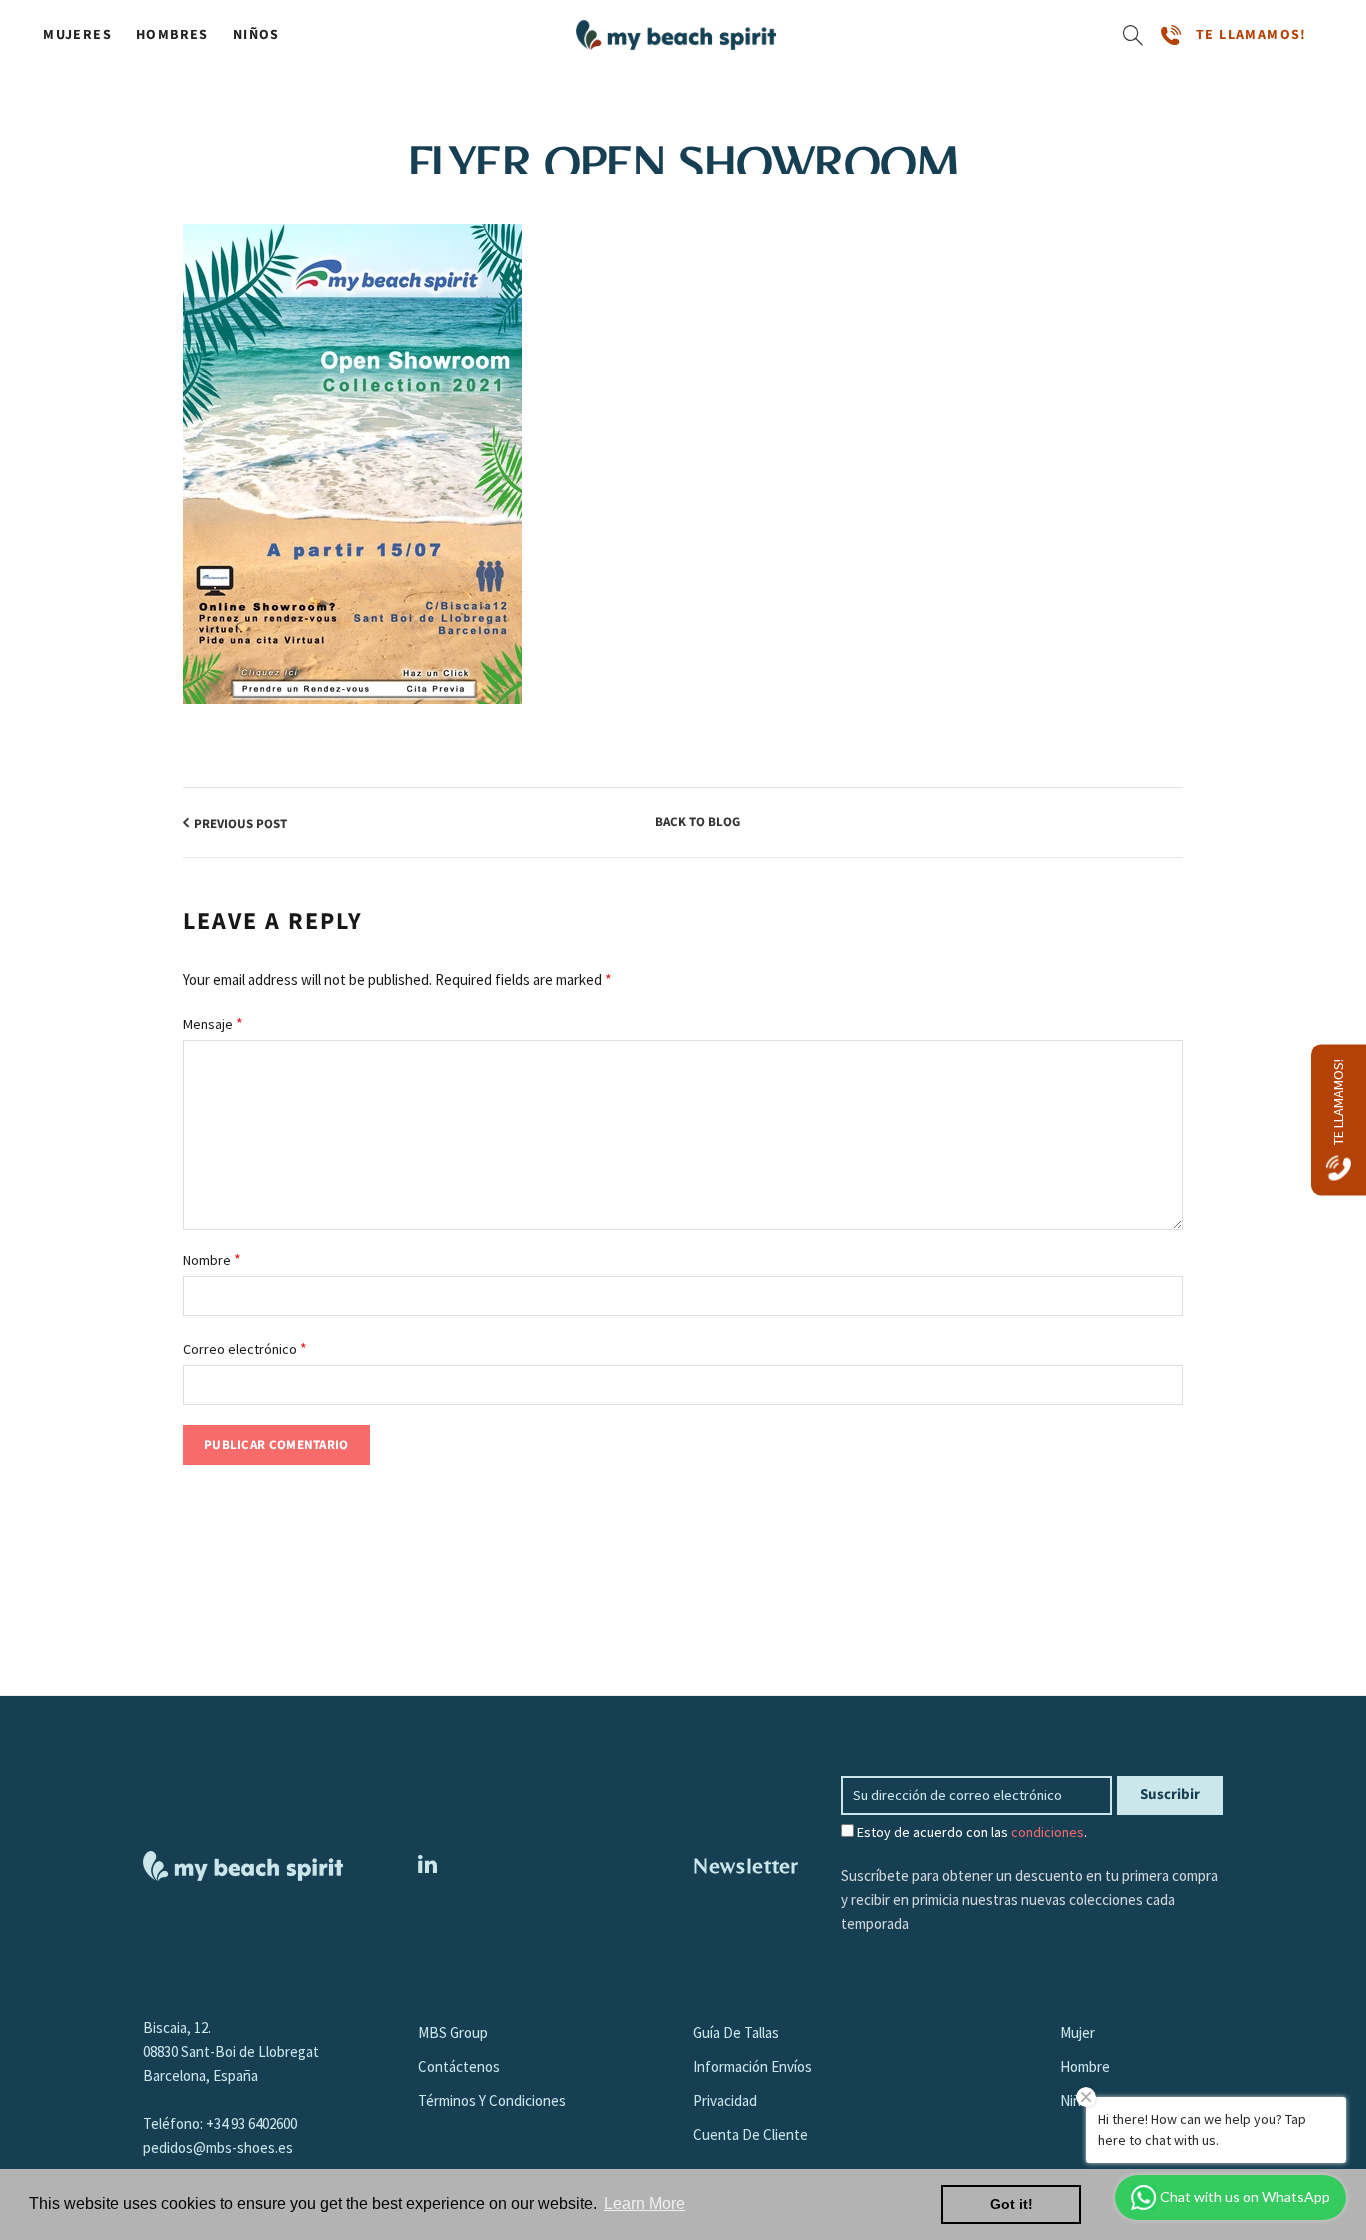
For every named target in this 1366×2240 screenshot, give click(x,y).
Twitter (427, 1864)
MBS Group (453, 2032)
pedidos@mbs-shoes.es (218, 2147)
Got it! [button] (1011, 2204)
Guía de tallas (736, 2032)
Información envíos (752, 2066)
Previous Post (240, 824)
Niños (256, 35)
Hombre (1085, 2066)
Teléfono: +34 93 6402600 (220, 2123)
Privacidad (725, 2100)
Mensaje (213, 1023)
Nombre (212, 1259)
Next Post (1140, 824)
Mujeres (77, 35)
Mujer (1077, 2032)
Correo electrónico (245, 1348)
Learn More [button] (644, 2203)
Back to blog (697, 823)
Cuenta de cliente (750, 2134)
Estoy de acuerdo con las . (970, 1832)
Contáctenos (459, 2066)
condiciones (1047, 1832)
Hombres (172, 35)
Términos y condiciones (492, 2100)
